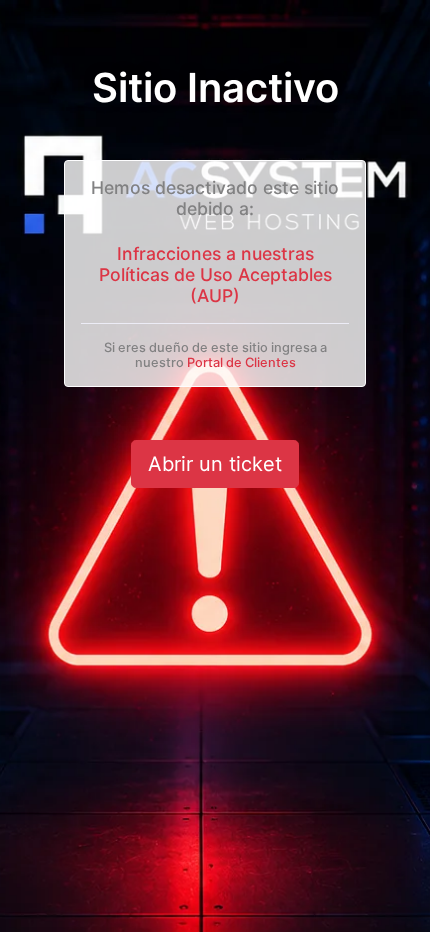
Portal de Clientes (241, 362)
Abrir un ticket (215, 464)
